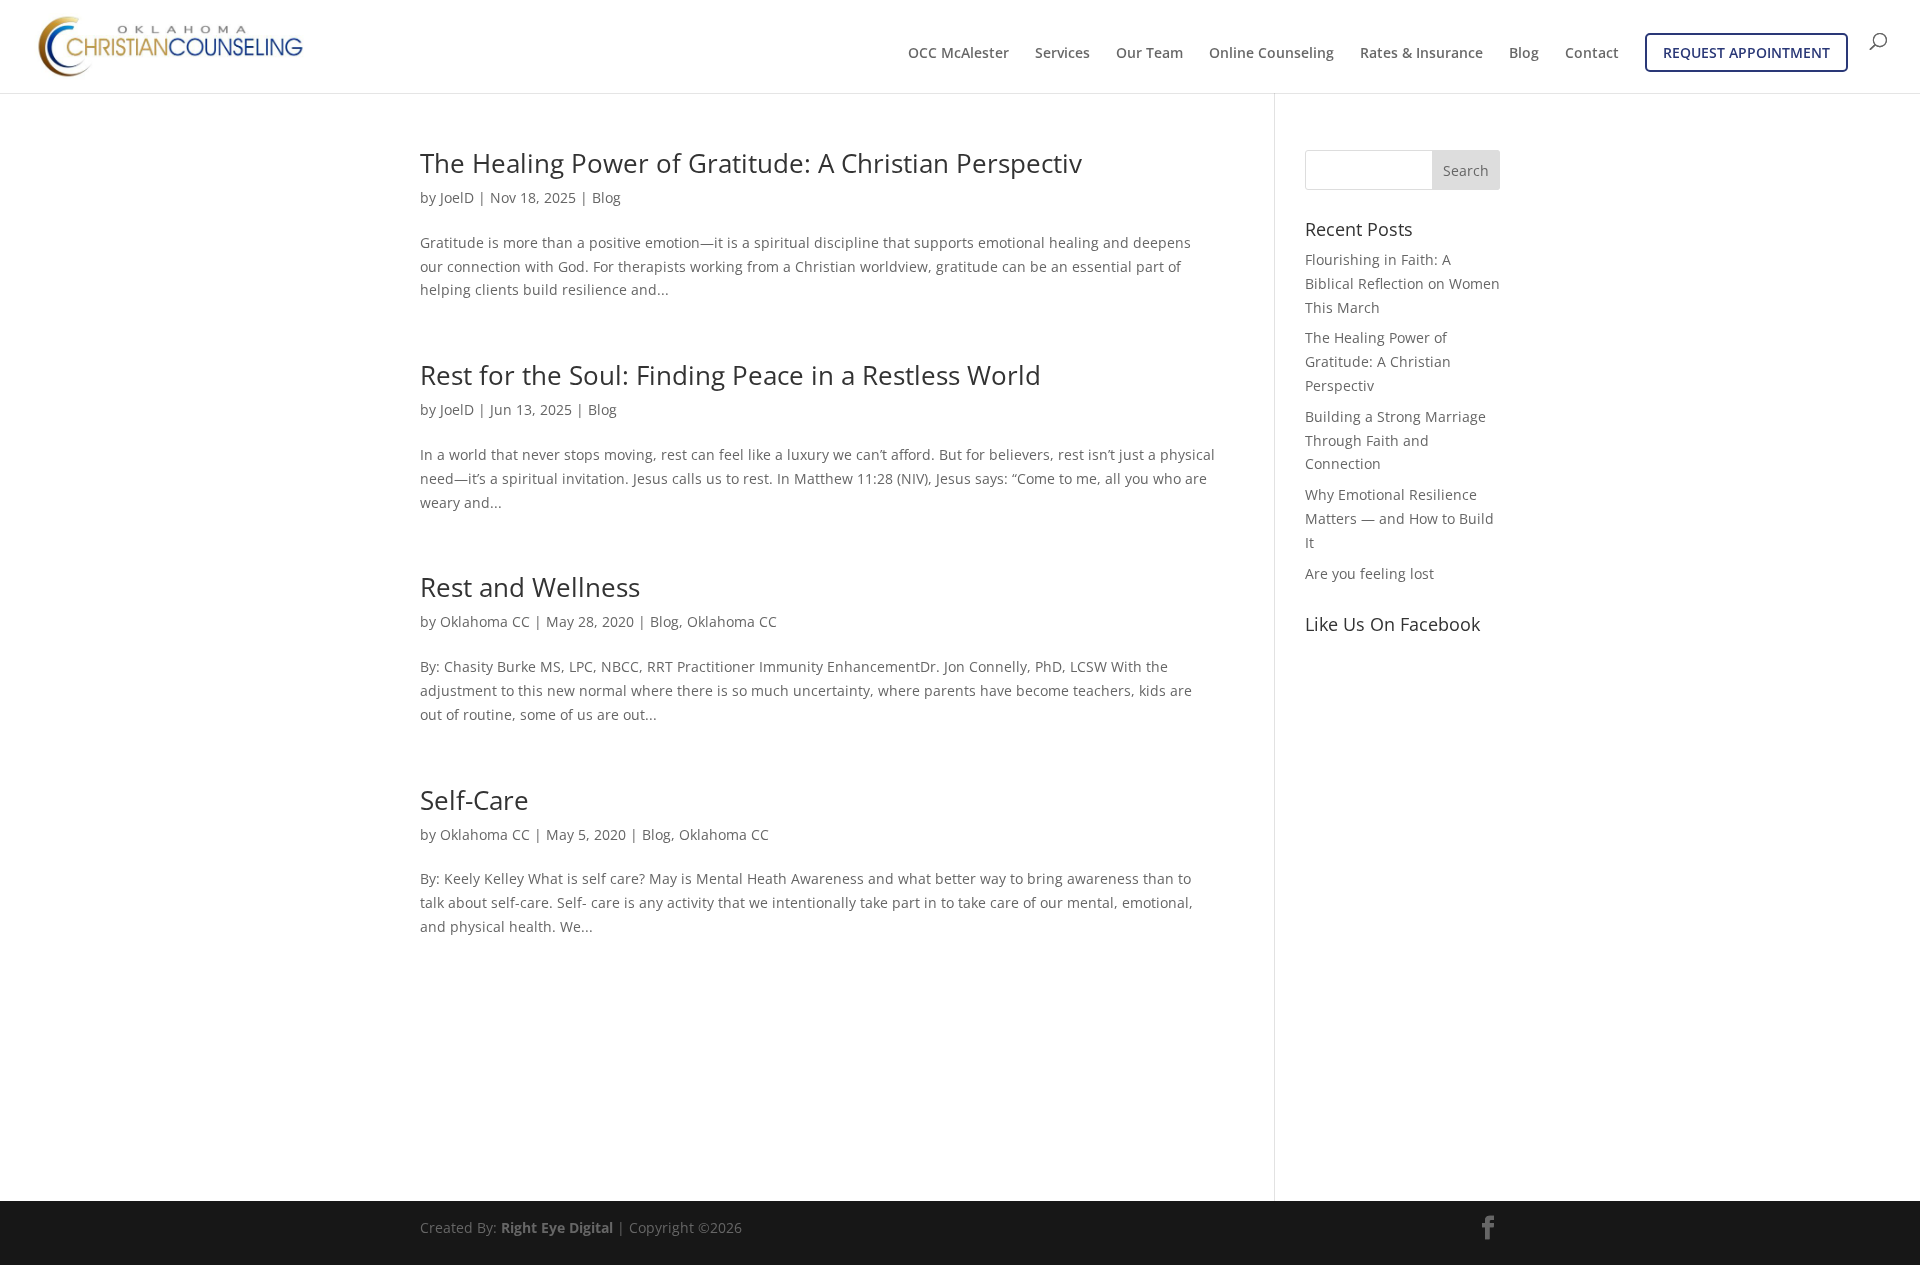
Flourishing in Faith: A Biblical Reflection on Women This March (1402, 283)
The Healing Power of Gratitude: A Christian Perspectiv (751, 163)
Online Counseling (1271, 54)
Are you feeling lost (1369, 573)
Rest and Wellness (530, 587)
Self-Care (474, 800)
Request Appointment (1746, 52)
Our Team (1149, 54)
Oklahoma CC (485, 621)
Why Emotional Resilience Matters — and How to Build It (1399, 518)
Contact (1592, 54)
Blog (1524, 54)
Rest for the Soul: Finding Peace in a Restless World (730, 375)
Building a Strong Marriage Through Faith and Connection (1395, 440)
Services (1062, 54)
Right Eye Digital (557, 1227)
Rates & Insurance (1421, 54)
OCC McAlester (958, 54)
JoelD (457, 197)
